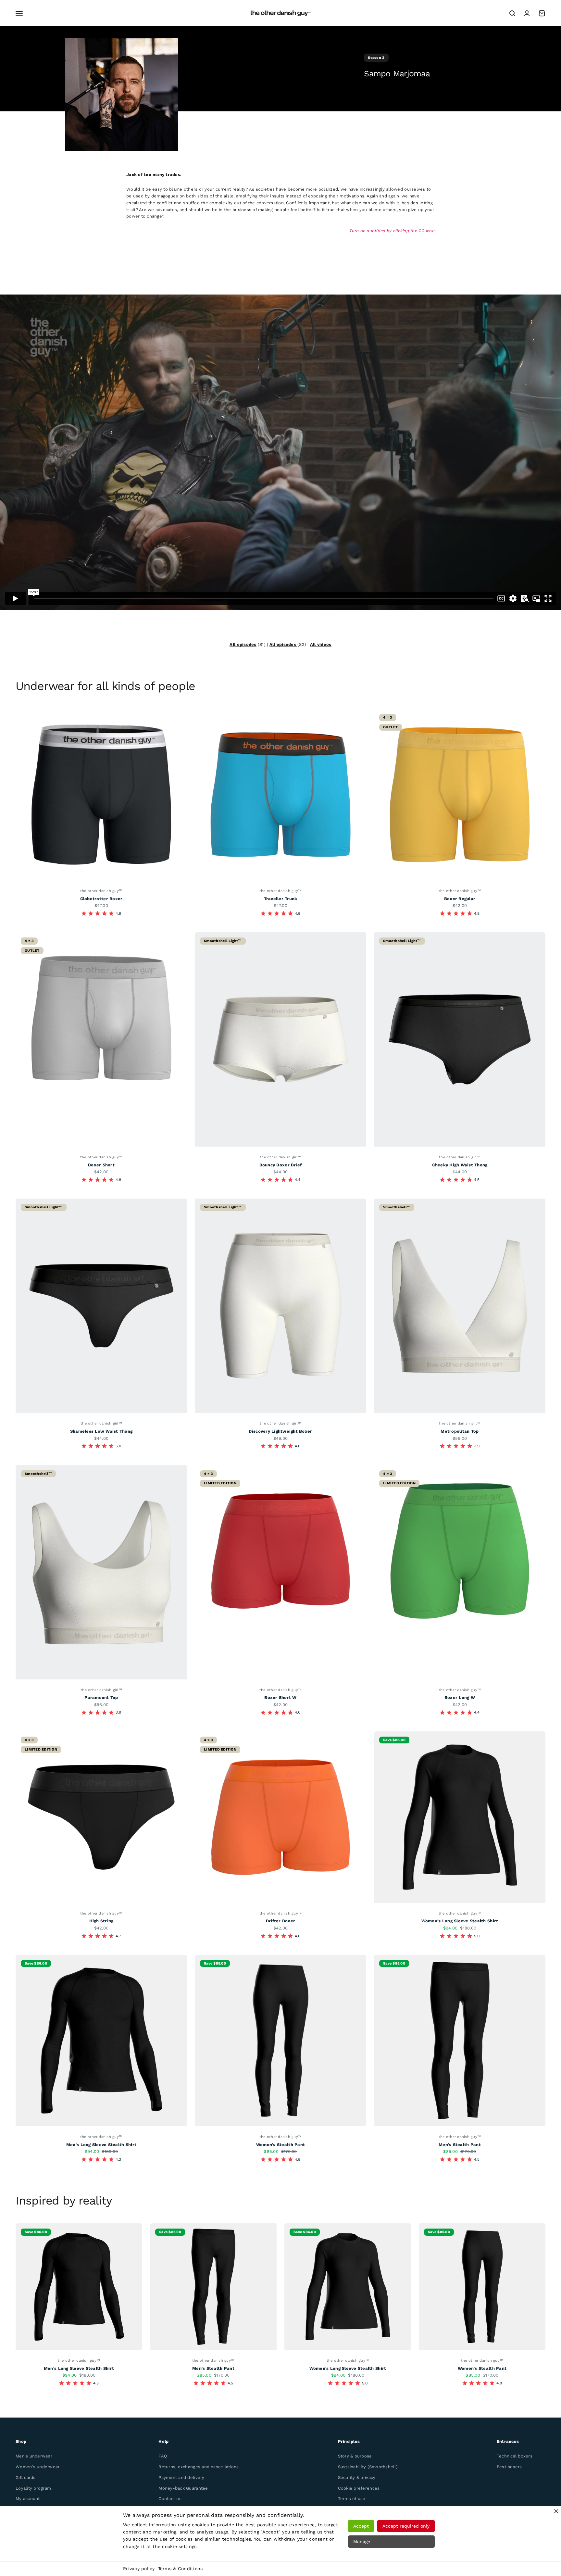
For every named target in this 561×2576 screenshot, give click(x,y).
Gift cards (26, 2477)
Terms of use (352, 2499)
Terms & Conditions (181, 2569)
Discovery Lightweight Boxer (280, 1431)
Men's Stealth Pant (460, 2145)
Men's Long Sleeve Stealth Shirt (101, 2145)
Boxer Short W (280, 1697)
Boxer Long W (460, 1697)
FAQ (163, 2456)
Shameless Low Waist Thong (101, 1431)
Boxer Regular (460, 899)
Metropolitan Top (460, 1431)
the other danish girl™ (280, 1157)
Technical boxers (515, 2456)
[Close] (556, 2511)
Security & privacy (357, 2477)
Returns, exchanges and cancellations (199, 2467)
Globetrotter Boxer (101, 899)
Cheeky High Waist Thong (460, 1165)
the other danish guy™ (101, 891)
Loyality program (33, 2488)
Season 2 (376, 58)
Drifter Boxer (280, 1921)
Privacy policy (139, 2569)
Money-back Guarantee (183, 2488)
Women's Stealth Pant (280, 2145)
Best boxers (509, 2467)
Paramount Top (101, 1697)
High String (101, 1921)
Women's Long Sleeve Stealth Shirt (460, 1921)
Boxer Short (101, 1165)
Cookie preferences (359, 2488)
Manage (362, 2542)
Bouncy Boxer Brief (281, 1165)
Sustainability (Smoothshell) (368, 2467)
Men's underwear (34, 2456)
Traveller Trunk (281, 899)
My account (28, 2499)
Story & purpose (355, 2456)
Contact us (170, 2499)
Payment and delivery (181, 2477)
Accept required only (406, 2526)
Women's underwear (37, 2467)
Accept (361, 2526)
